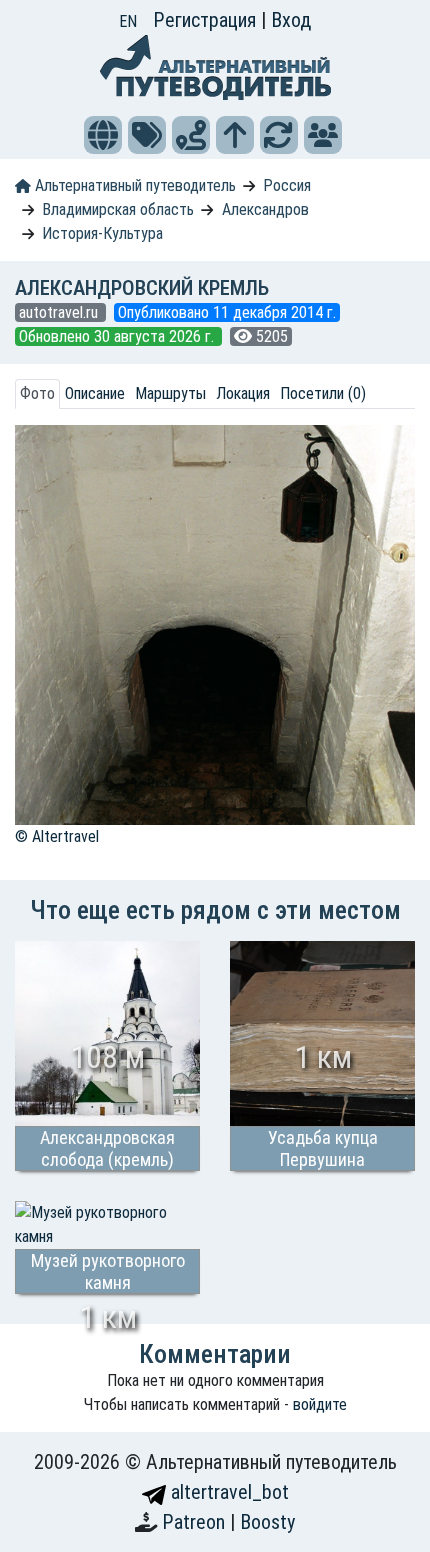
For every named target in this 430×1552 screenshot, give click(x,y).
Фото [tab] (37, 393)
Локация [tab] (243, 393)
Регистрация (207, 20)
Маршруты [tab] (170, 393)
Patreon (196, 1522)
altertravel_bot (227, 1492)
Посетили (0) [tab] (323, 393)
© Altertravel (57, 836)
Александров (265, 209)
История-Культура (102, 233)
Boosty (267, 1522)
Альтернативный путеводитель (133, 185)
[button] (103, 135)
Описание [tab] (95, 393)
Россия (287, 185)
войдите (320, 1404)
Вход (291, 20)
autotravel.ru (60, 312)
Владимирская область (118, 209)
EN (128, 21)
